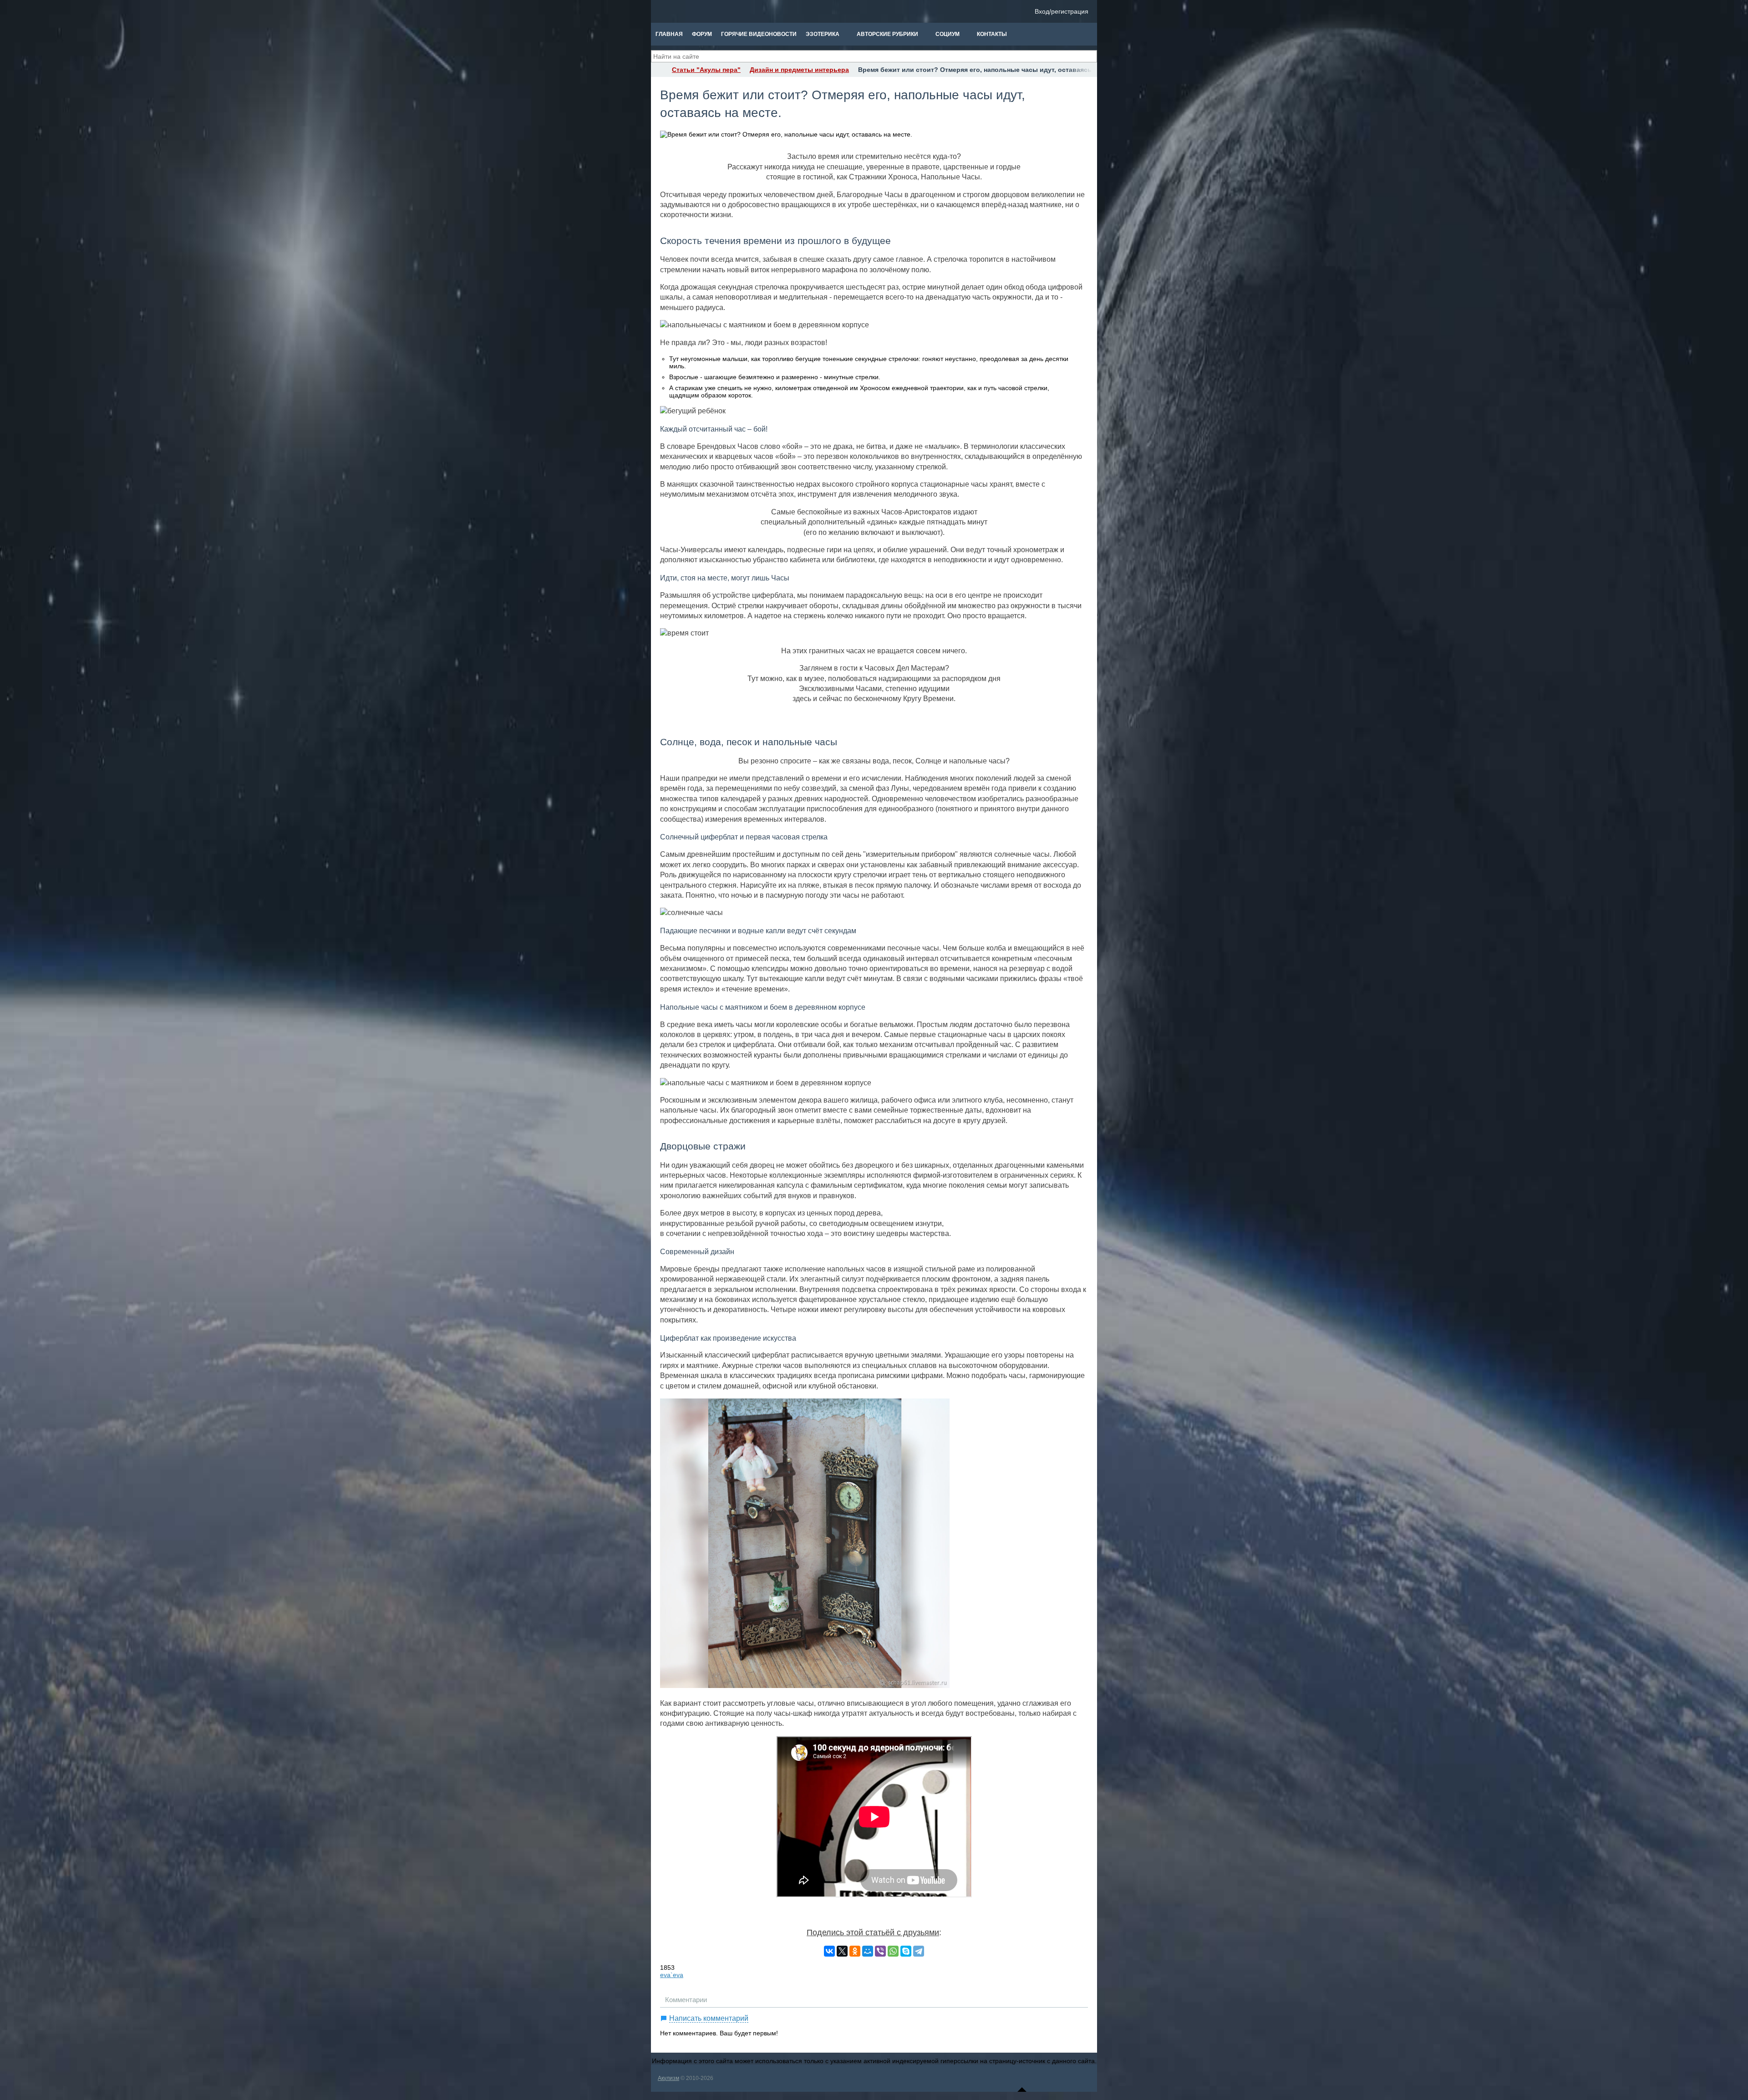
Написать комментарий (709, 2018)
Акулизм (668, 2078)
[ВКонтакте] (829, 1951)
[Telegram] (919, 1951)
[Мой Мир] (868, 1951)
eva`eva (672, 1975)
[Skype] (906, 1951)
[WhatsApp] (893, 1951)
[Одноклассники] (855, 1951)
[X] (842, 1951)
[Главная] (659, 70)
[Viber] (880, 1951)
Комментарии (686, 2000)
